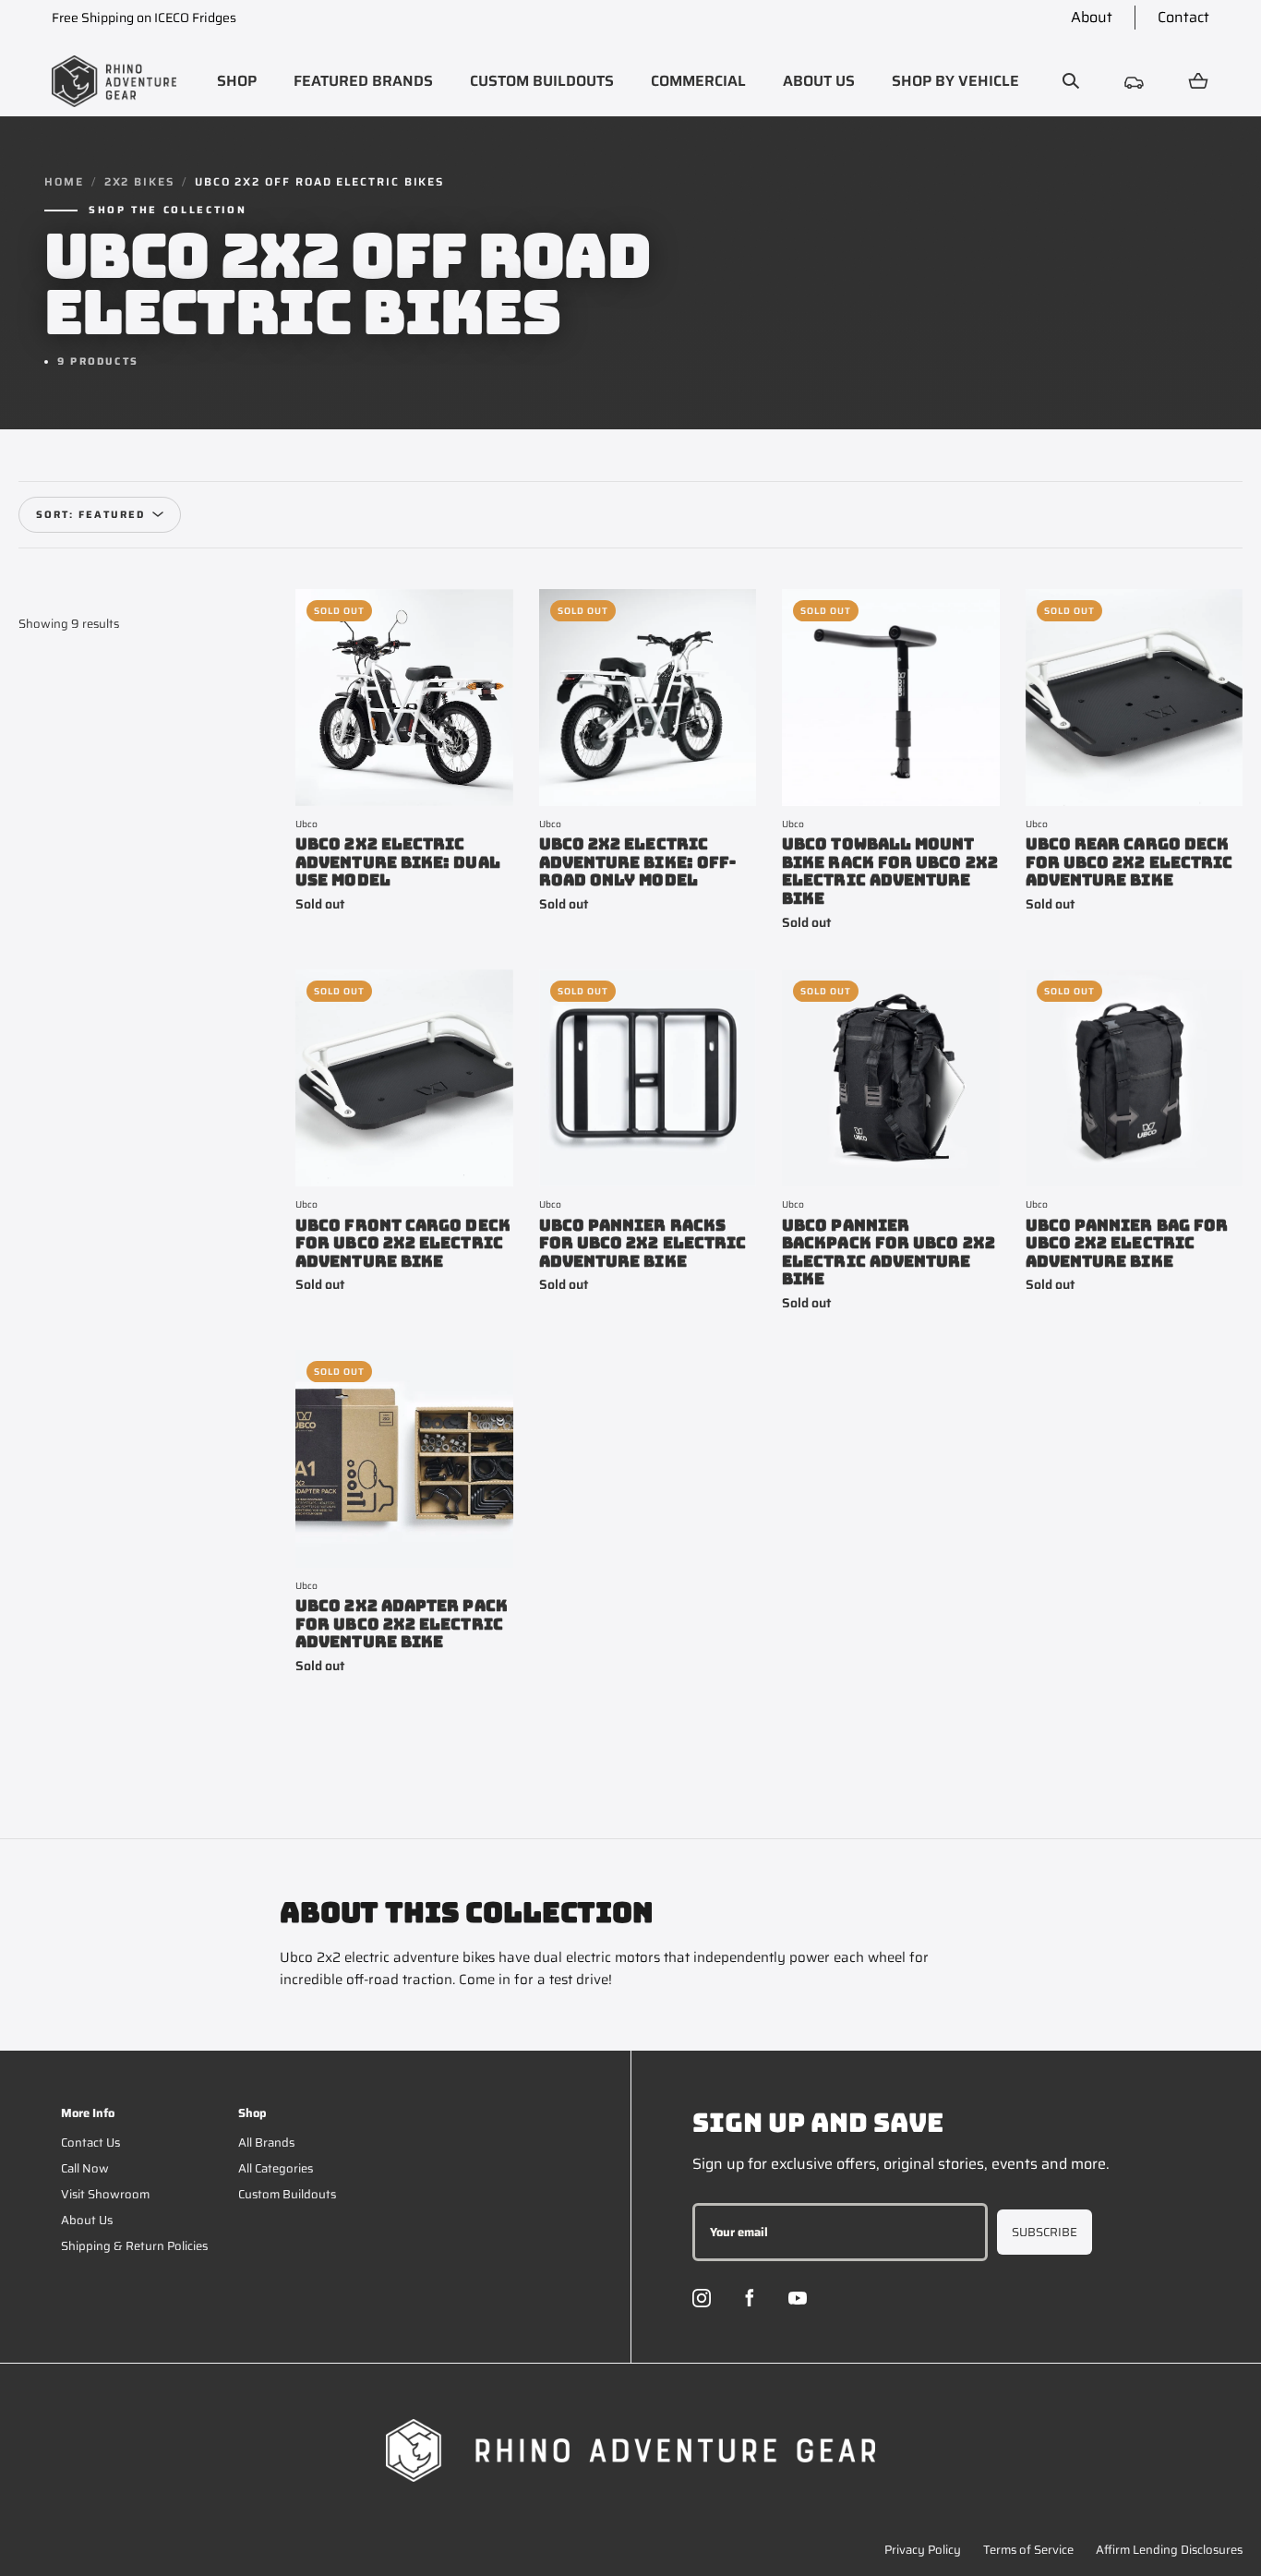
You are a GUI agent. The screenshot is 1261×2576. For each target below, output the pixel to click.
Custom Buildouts (287, 2194)
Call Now (85, 2168)
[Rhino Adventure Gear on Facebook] (750, 2298)
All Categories (276, 2168)
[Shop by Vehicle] (1135, 81)
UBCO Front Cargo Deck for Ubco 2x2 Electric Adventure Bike (403, 1244)
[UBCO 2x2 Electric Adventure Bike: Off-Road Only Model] (648, 698)
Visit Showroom (105, 2194)
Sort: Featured (90, 515)
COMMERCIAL (698, 81)
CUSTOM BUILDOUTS (542, 81)
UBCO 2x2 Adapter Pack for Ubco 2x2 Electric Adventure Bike (402, 1625)
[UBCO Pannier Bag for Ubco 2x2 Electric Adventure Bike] (1135, 1078)
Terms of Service (1028, 2550)
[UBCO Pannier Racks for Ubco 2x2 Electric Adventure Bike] (648, 1078)
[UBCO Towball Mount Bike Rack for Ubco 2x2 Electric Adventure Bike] (891, 698)
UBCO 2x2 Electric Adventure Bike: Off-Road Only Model (638, 863)
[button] (237, 81)
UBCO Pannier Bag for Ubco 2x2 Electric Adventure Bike (1127, 1244)
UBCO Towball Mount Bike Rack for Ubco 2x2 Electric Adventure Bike (890, 872)
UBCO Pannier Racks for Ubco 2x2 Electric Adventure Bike (643, 1244)
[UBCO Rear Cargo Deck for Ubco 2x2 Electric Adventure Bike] (1135, 698)
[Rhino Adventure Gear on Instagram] (702, 2298)
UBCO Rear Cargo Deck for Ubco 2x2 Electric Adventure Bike (1129, 863)
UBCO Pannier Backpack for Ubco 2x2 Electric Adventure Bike (889, 1253)
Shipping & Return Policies (134, 2246)
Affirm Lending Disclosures (1169, 2550)
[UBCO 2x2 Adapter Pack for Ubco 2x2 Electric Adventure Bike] (404, 1459)
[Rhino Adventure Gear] (114, 81)
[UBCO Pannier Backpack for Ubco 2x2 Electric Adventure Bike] (891, 1078)
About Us (87, 2220)
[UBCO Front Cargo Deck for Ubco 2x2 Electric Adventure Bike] (404, 1078)
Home (64, 182)
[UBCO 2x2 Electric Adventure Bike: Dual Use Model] (404, 698)
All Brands (266, 2143)
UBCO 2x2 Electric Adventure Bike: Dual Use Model (398, 863)
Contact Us (90, 2143)
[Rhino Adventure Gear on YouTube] (798, 2298)
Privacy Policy (923, 2550)
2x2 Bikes (139, 182)
